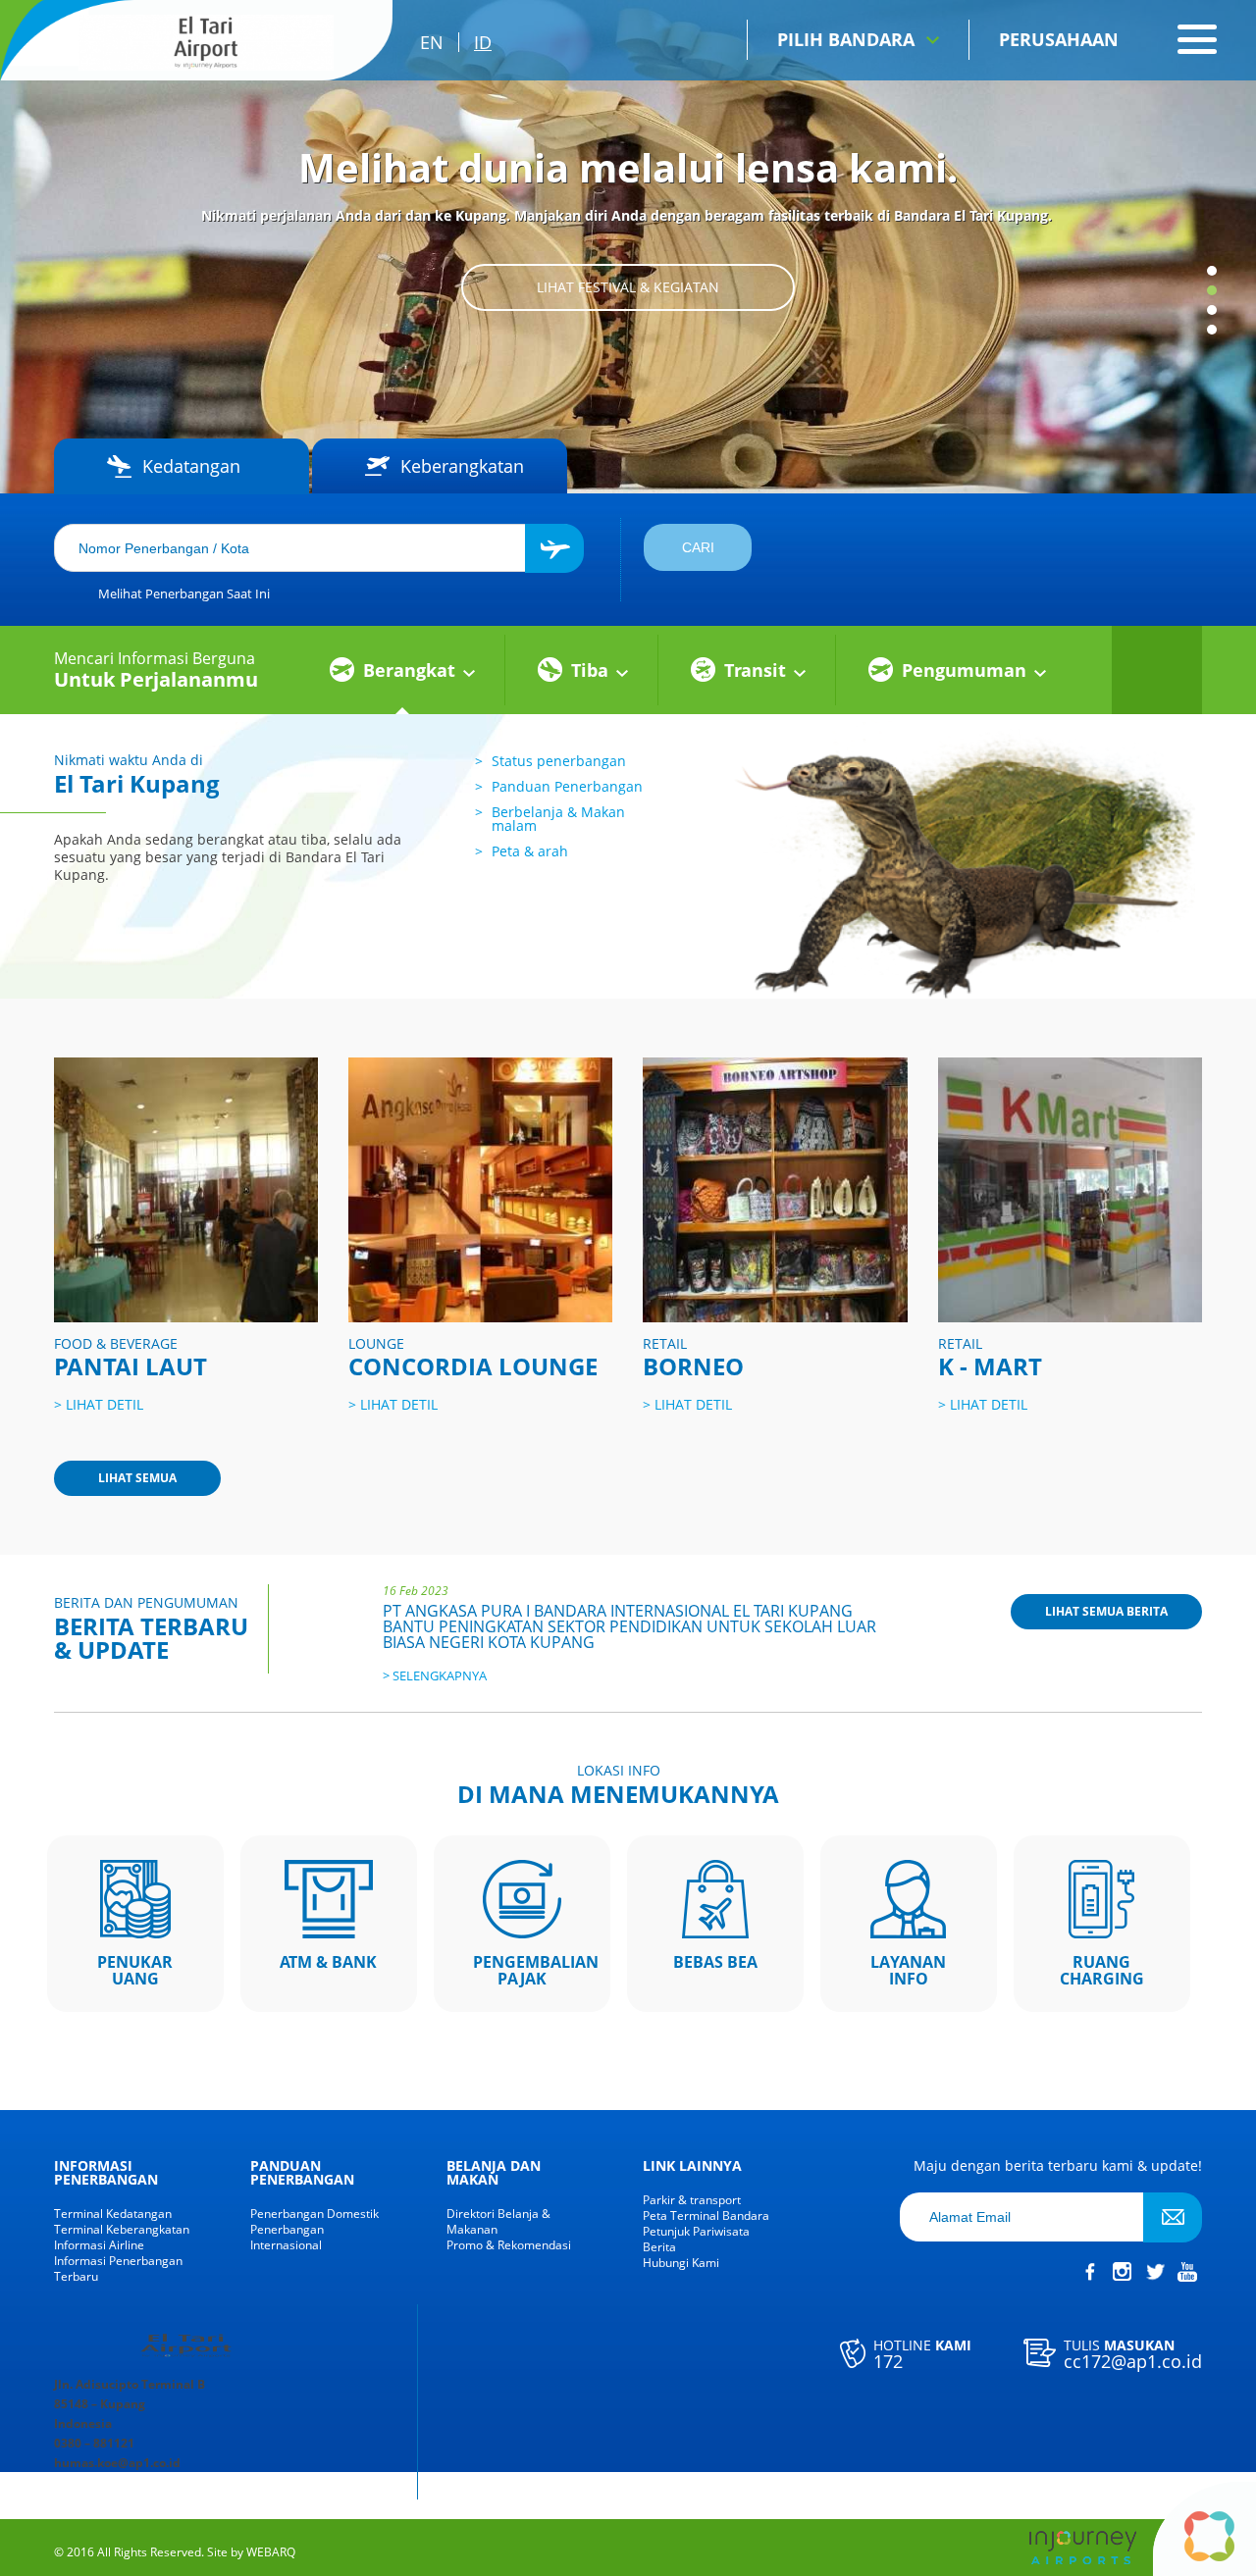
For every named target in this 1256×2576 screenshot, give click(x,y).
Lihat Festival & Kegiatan (628, 287)
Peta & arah (530, 851)
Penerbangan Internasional (287, 2238)
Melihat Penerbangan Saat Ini (184, 593)
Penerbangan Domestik (314, 2214)
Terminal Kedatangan (113, 2214)
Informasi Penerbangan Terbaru (118, 2269)
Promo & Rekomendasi (509, 2245)
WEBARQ (271, 2552)
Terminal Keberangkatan (122, 2230)
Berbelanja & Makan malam (558, 819)
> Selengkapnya (435, 1675)
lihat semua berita (1106, 1611)
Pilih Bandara (846, 39)
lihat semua (137, 1478)
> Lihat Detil (99, 1404)
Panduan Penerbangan (567, 786)
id (483, 42)
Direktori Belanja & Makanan (498, 2222)
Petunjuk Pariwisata (696, 2232)
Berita (659, 2247)
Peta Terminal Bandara (706, 2216)
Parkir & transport (692, 2200)
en (432, 42)
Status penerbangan (559, 761)
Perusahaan (1059, 39)
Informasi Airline (99, 2245)
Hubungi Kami (681, 2263)
